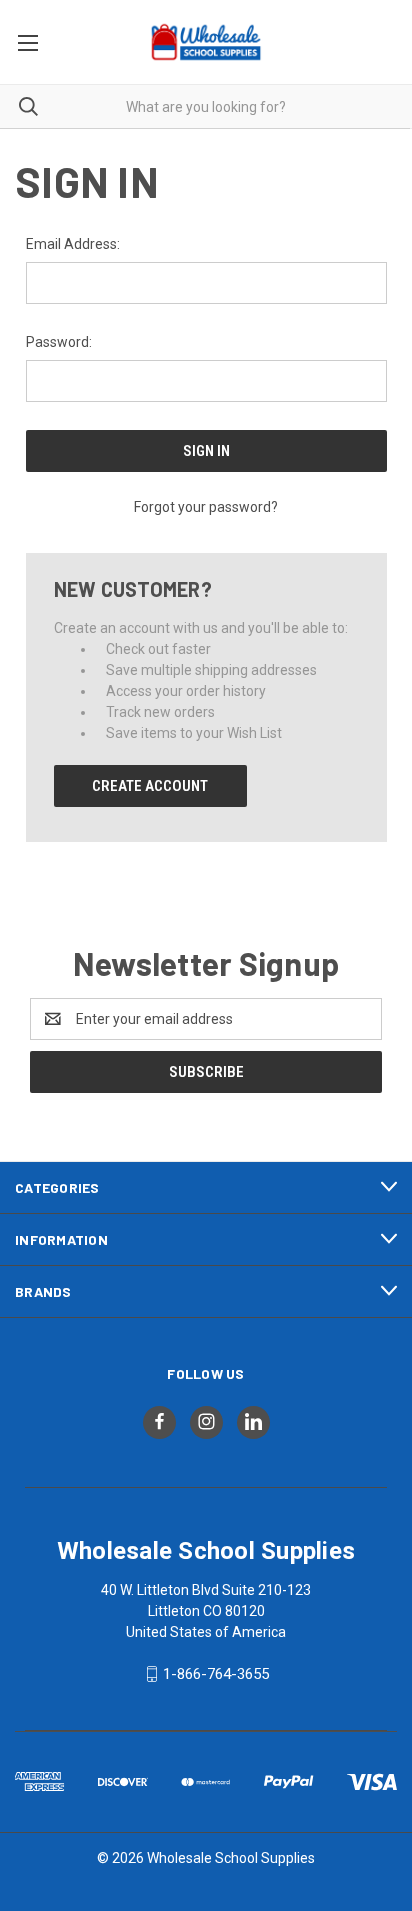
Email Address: (73, 244)
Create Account (150, 786)
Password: (59, 342)
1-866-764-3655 (216, 1674)
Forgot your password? (206, 507)
